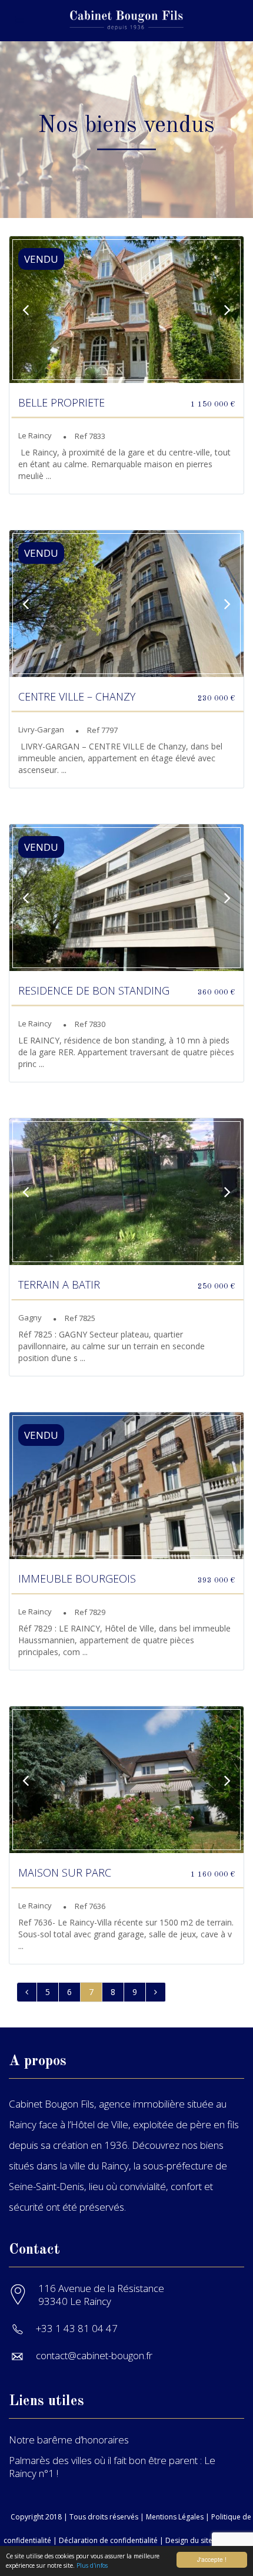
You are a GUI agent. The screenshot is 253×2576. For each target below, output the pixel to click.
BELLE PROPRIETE (61, 402)
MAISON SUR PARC (65, 1872)
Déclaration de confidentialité (108, 2540)
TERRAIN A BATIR (59, 1284)
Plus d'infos (92, 2565)
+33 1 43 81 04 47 (77, 2328)
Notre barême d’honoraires (69, 2440)
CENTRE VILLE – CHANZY (77, 696)
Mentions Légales (175, 2517)
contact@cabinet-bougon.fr (94, 2355)
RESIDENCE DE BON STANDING (94, 990)
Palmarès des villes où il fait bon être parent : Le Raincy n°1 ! (112, 2467)
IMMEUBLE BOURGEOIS (77, 1578)
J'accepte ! (212, 2559)
